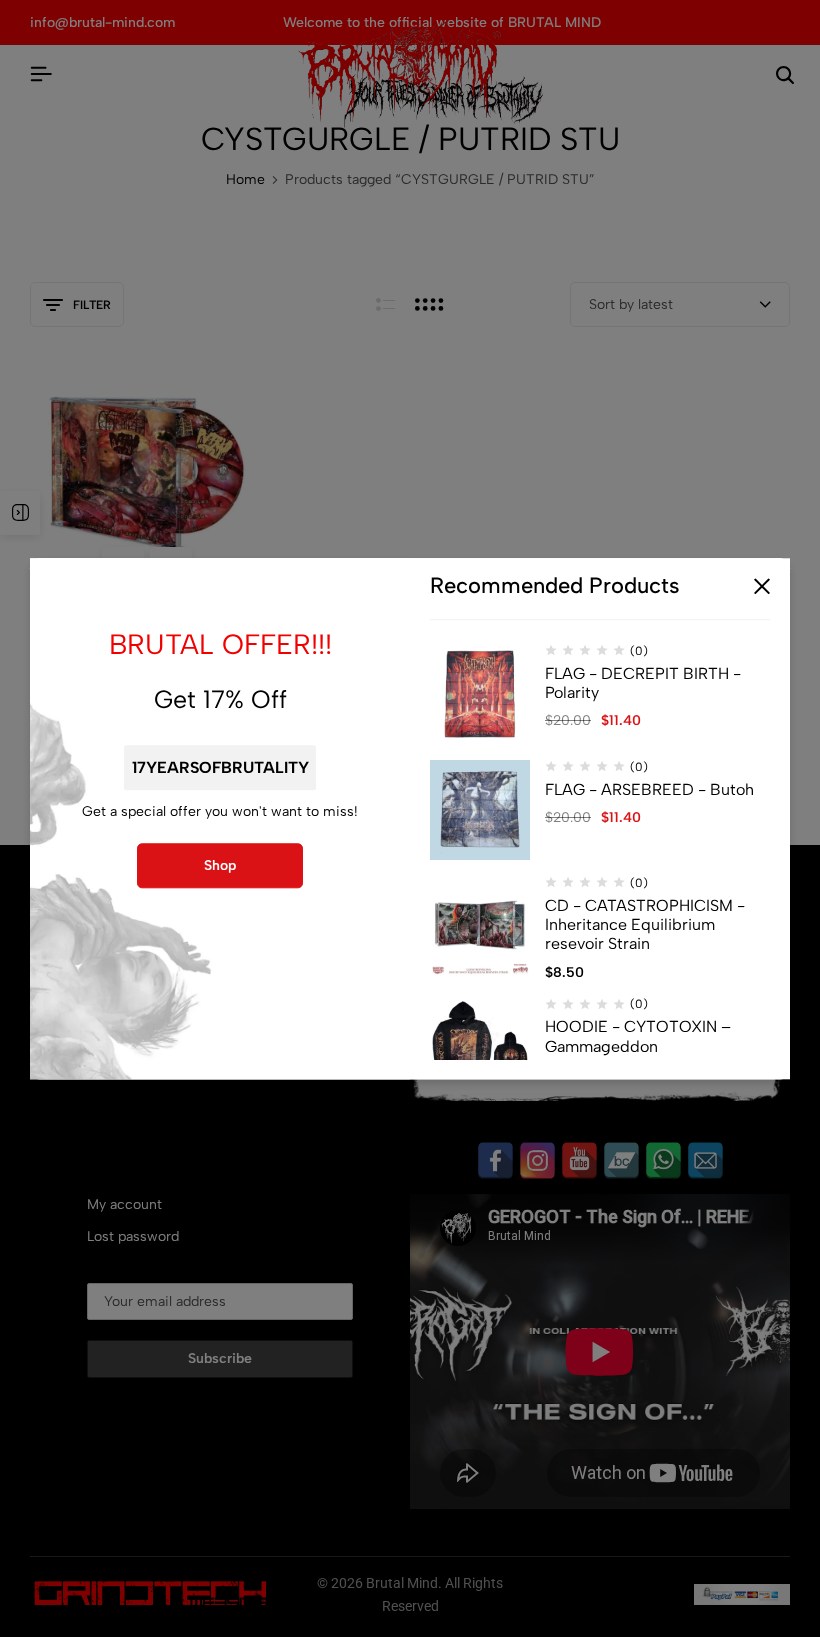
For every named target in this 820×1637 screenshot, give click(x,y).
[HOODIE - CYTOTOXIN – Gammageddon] (480, 1048)
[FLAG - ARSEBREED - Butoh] (480, 810)
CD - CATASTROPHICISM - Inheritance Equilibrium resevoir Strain (645, 924)
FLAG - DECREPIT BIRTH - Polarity (643, 683)
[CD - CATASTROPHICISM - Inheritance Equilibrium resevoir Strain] (480, 926)
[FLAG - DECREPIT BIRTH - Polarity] (480, 694)
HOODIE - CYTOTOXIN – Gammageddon (638, 1037)
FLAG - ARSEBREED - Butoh (649, 789)
